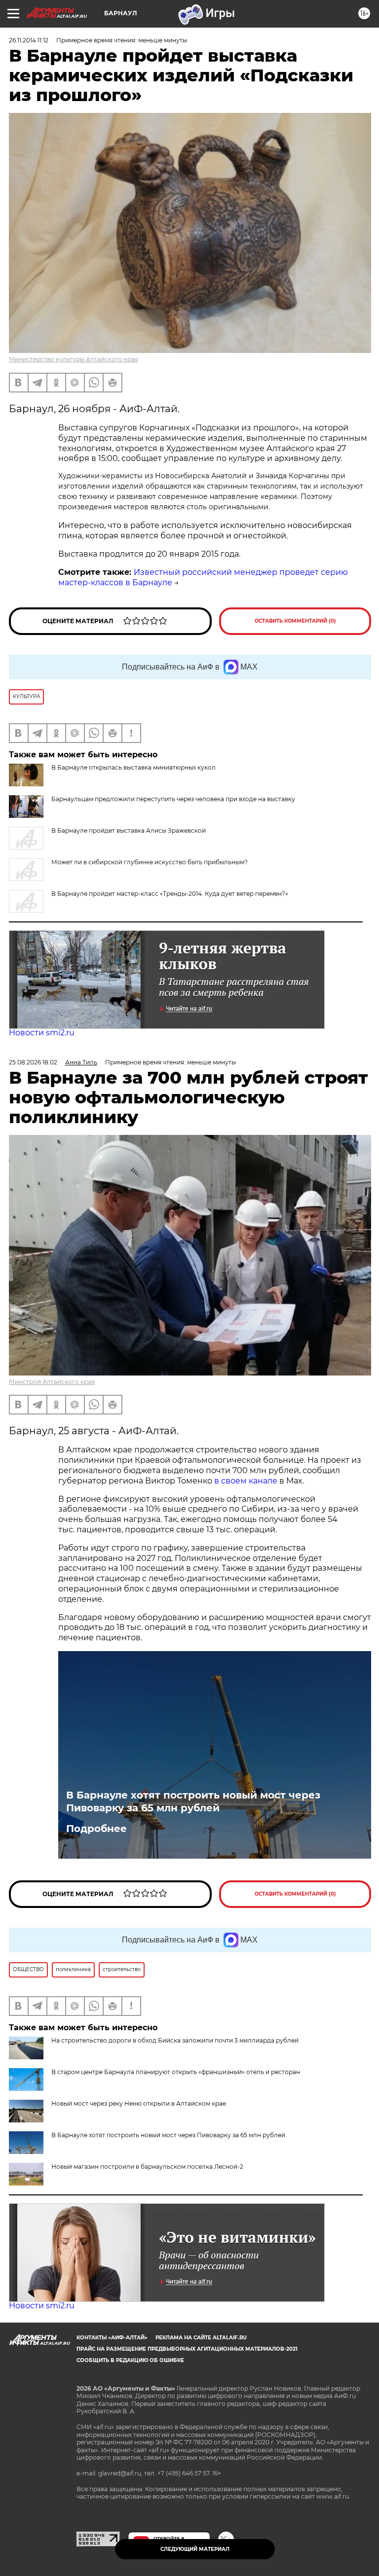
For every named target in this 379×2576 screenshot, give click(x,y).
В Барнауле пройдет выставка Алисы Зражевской (129, 830)
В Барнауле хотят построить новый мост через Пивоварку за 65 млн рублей (193, 1801)
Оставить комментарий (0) (295, 621)
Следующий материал (195, 2549)
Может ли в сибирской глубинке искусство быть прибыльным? (150, 862)
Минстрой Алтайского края (52, 1382)
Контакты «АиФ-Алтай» (112, 2338)
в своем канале (246, 1481)
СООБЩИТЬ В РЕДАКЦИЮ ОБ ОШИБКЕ (130, 2360)
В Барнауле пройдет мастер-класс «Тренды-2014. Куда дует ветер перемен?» (170, 894)
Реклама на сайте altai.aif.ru (201, 2338)
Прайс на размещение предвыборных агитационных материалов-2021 (187, 2349)
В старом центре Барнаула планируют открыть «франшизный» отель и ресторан (176, 2072)
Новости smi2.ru (42, 1033)
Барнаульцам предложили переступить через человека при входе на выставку (173, 799)
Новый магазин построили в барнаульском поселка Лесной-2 (147, 2167)
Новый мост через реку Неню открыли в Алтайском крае (139, 2103)
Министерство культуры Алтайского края (74, 359)
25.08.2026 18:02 (33, 1062)
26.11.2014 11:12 (29, 40)
